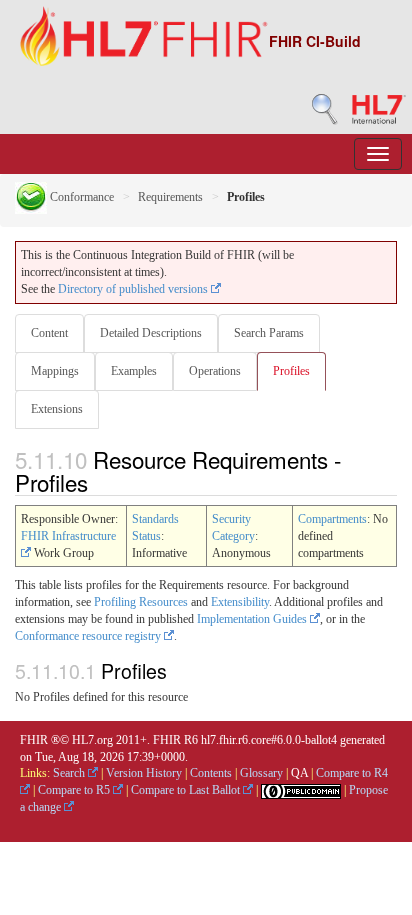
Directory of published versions (134, 289)
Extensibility (240, 602)
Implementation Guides (253, 619)
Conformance (80, 197)
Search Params (269, 333)
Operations (215, 371)
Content (49, 333)
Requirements (170, 197)
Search (70, 773)
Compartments (332, 519)
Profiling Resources (141, 602)
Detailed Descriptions (151, 333)
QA (299, 773)
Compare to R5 (75, 790)
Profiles (291, 371)
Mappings (55, 371)
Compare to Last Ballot (187, 790)
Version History (144, 773)
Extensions (57, 409)
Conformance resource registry (89, 636)
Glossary (261, 773)
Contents (211, 773)
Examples (134, 371)
